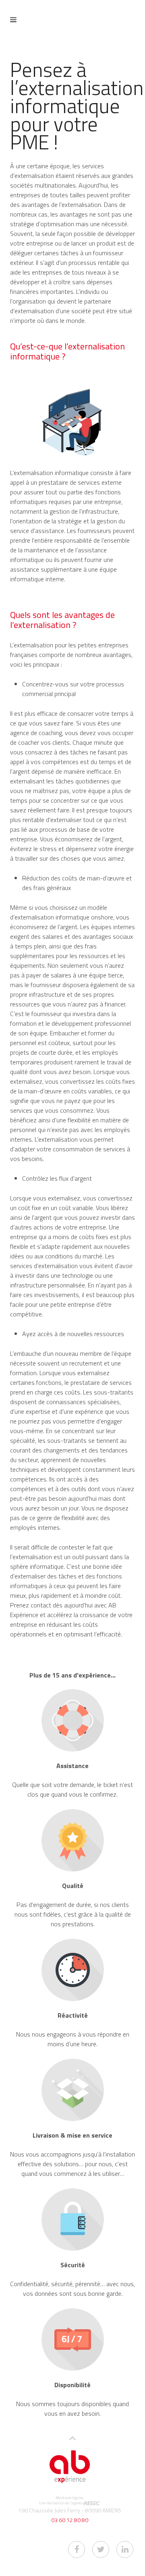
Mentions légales (69, 2498)
